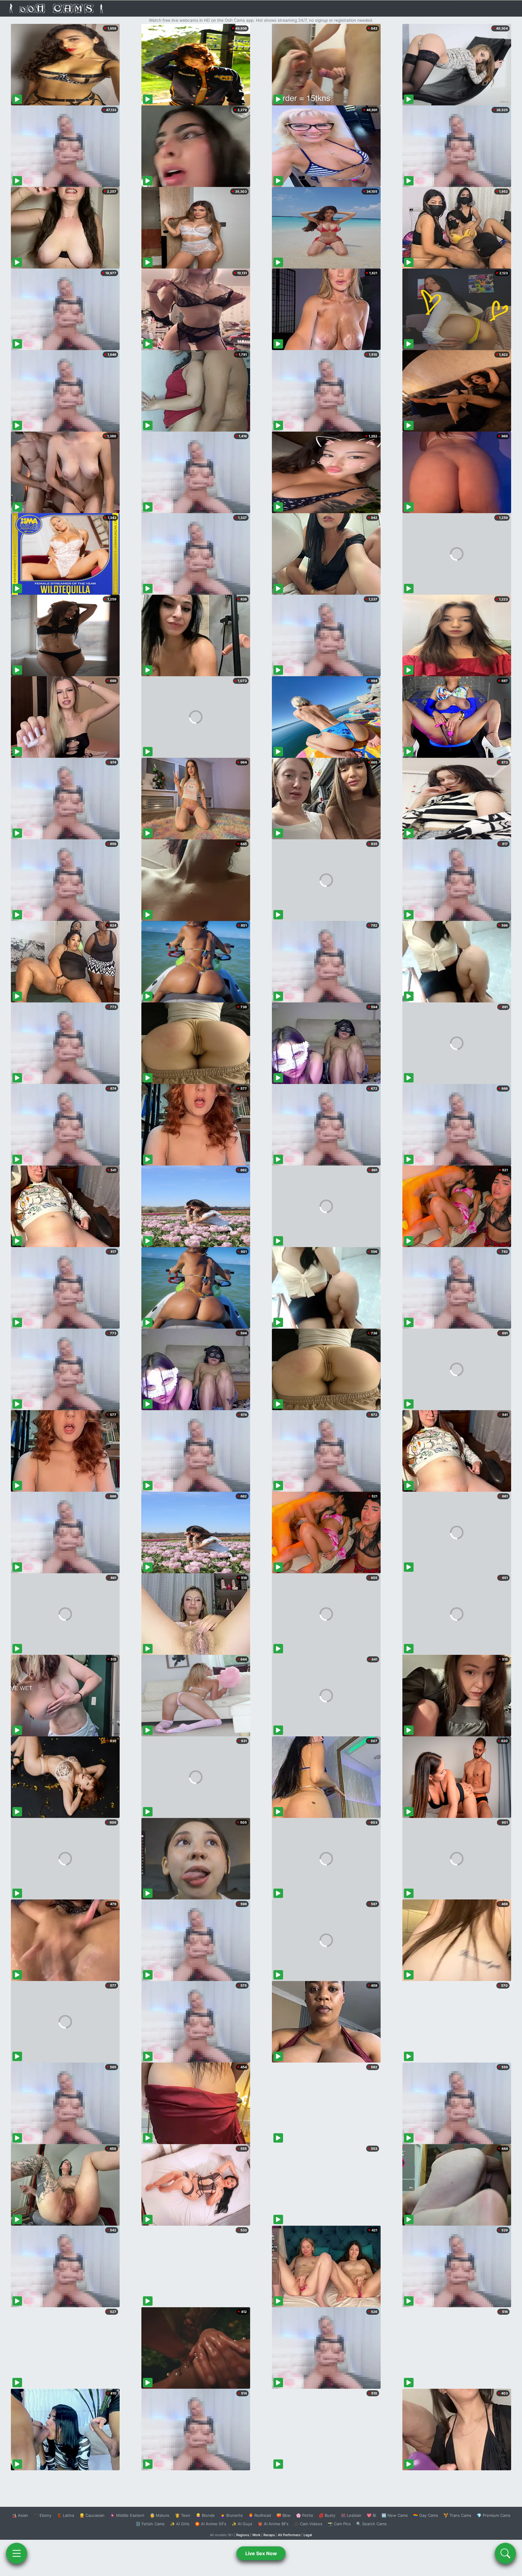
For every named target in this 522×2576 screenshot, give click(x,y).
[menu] (17, 2553)
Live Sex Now (261, 2553)
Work (256, 2535)
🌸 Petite (305, 2515)
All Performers (289, 2535)
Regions (243, 2535)
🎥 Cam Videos (308, 2524)
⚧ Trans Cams (457, 2515)
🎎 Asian (20, 2515)
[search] (505, 2553)
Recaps (269, 2535)
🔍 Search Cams (371, 2524)
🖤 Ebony (42, 2515)
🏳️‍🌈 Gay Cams (426, 2515)
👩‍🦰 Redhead (260, 2515)
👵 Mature (160, 2515)
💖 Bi (371, 2515)
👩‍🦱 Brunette (232, 2515)
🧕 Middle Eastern (127, 2515)
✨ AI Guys (242, 2524)
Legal (308, 2535)
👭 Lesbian (351, 2515)
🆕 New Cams (395, 2515)
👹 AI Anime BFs (273, 2524)
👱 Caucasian (92, 2515)
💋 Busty (327, 2515)
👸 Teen (183, 2515)
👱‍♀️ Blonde (205, 2515)
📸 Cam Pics (339, 2524)
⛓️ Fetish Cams (150, 2524)
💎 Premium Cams (494, 2515)
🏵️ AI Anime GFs (211, 2524)
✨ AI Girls (180, 2524)
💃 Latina (65, 2515)
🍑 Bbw (284, 2515)
